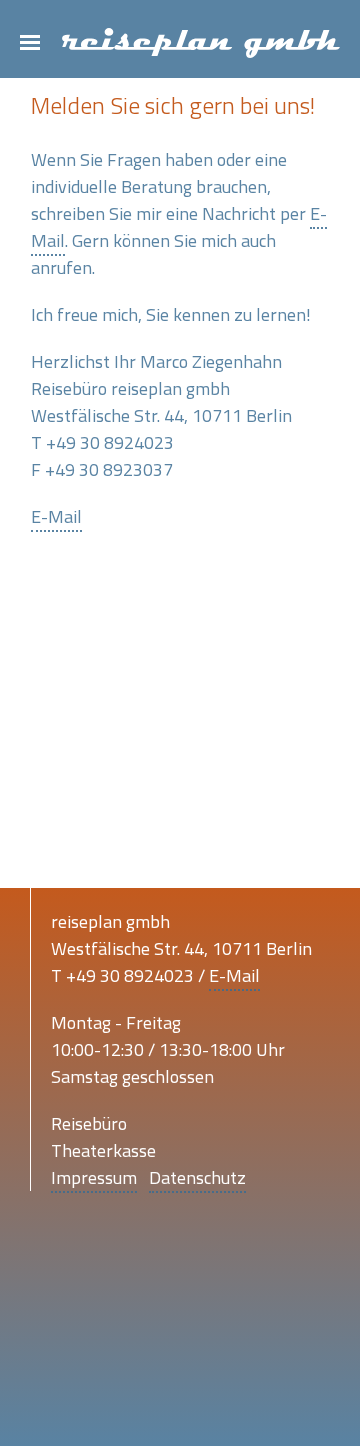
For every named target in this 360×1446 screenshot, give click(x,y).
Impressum (94, 1177)
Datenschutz (197, 1177)
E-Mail (56, 516)
